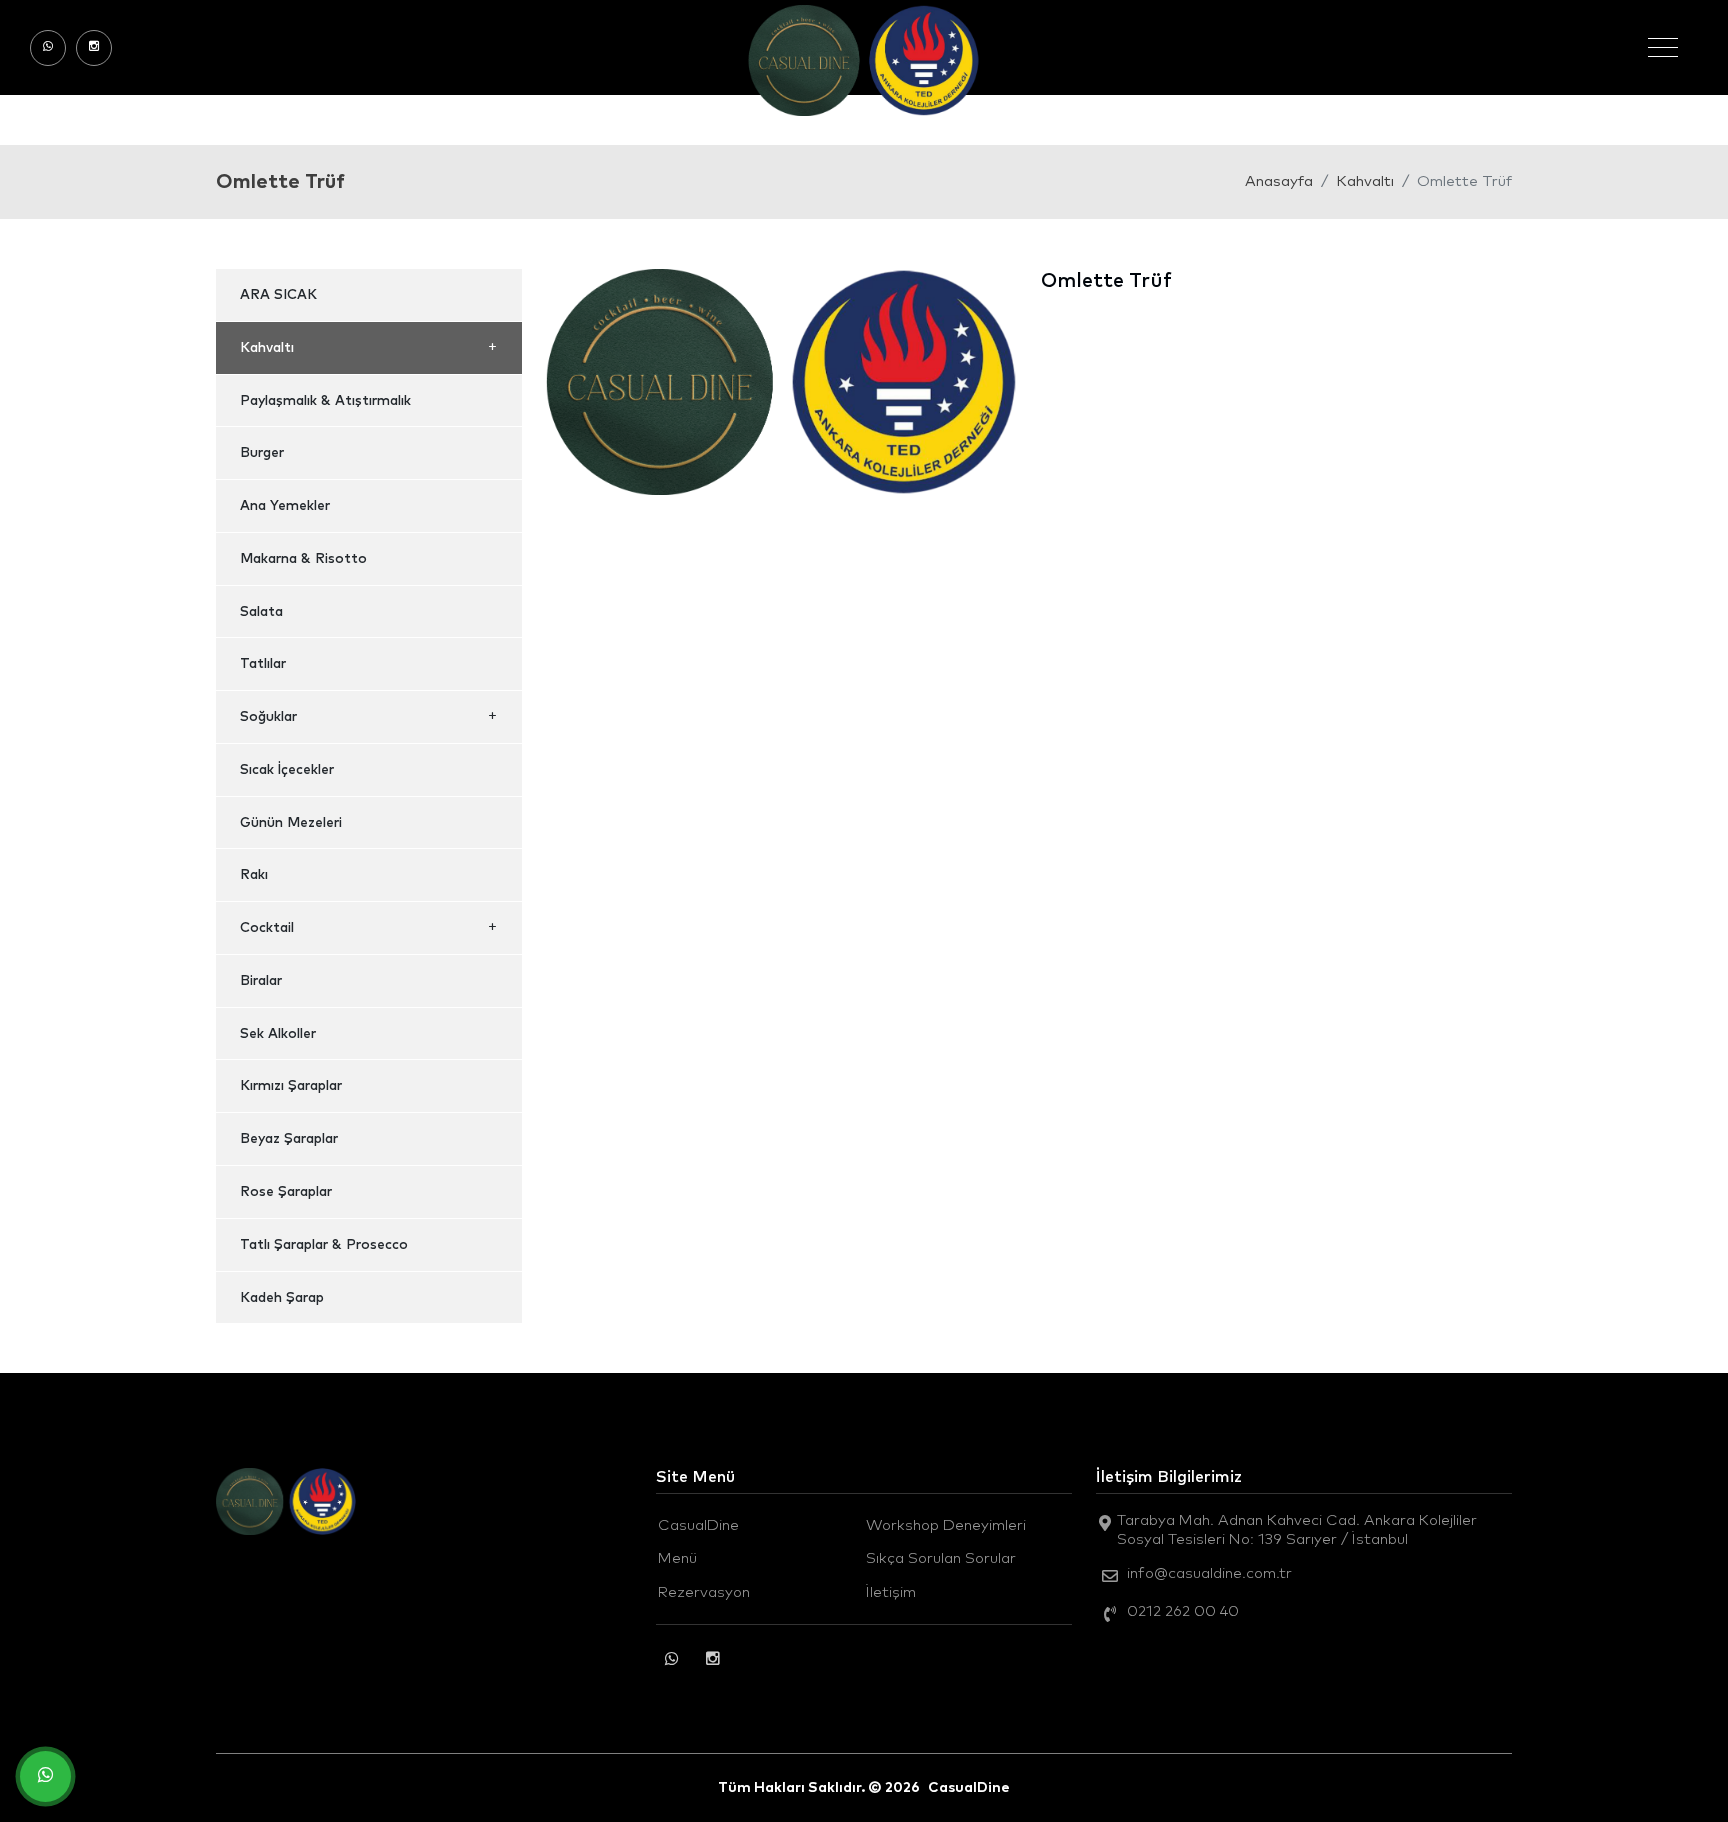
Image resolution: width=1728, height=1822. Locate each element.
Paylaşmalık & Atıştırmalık (325, 401)
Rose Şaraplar (286, 1192)
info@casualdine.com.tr (1209, 1573)
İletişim (891, 1592)
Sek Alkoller (278, 1034)
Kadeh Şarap (282, 1298)
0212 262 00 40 (1183, 1611)
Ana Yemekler (285, 506)
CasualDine (698, 1525)
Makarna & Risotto (303, 559)
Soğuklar (268, 717)
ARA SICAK (278, 295)
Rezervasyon (704, 1592)
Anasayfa (1279, 181)
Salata (261, 612)
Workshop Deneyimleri (946, 1525)
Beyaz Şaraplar (289, 1139)
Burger (262, 453)
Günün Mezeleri (291, 823)
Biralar (261, 981)
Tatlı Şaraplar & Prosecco (324, 1245)
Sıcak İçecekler (287, 770)
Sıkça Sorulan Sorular (941, 1558)
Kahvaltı (1365, 181)
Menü (677, 1558)
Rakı (254, 875)
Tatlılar (263, 664)
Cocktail (267, 928)
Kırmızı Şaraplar (291, 1086)
